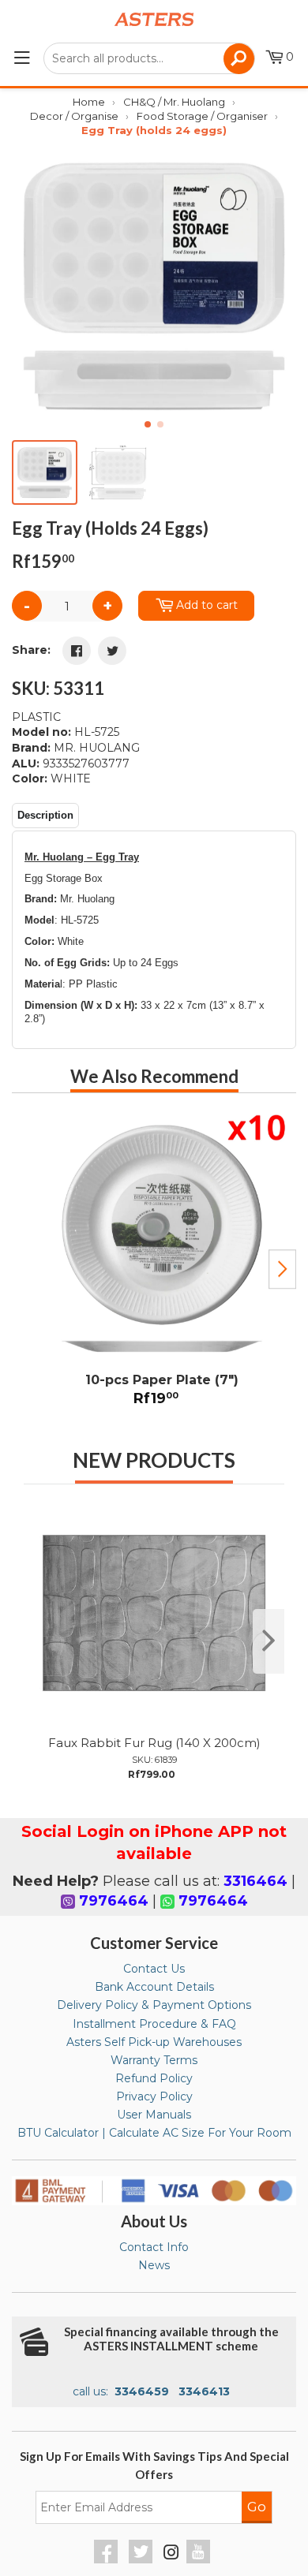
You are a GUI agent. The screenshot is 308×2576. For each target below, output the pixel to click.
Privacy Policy (154, 2096)
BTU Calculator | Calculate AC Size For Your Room (154, 2133)
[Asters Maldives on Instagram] (171, 2555)
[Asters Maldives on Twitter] (143, 2559)
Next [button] (282, 1269)
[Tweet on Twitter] (112, 651)
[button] (278, 286)
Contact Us (154, 1969)
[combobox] (149, 58)
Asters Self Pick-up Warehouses (154, 2042)
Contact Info (154, 2247)
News (154, 2265)
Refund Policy (154, 2078)
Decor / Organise (74, 116)
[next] (269, 1641)
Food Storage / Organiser (202, 116)
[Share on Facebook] (77, 651)
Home (89, 102)
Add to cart (207, 605)
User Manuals (154, 2115)
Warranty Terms (154, 2060)
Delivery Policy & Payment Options (154, 2005)
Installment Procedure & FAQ (154, 2024)
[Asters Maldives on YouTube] (200, 2559)
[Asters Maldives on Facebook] (108, 2559)
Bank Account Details (154, 1987)
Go (257, 2507)
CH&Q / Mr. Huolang (174, 102)
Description (45, 815)
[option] (154, 1263)
